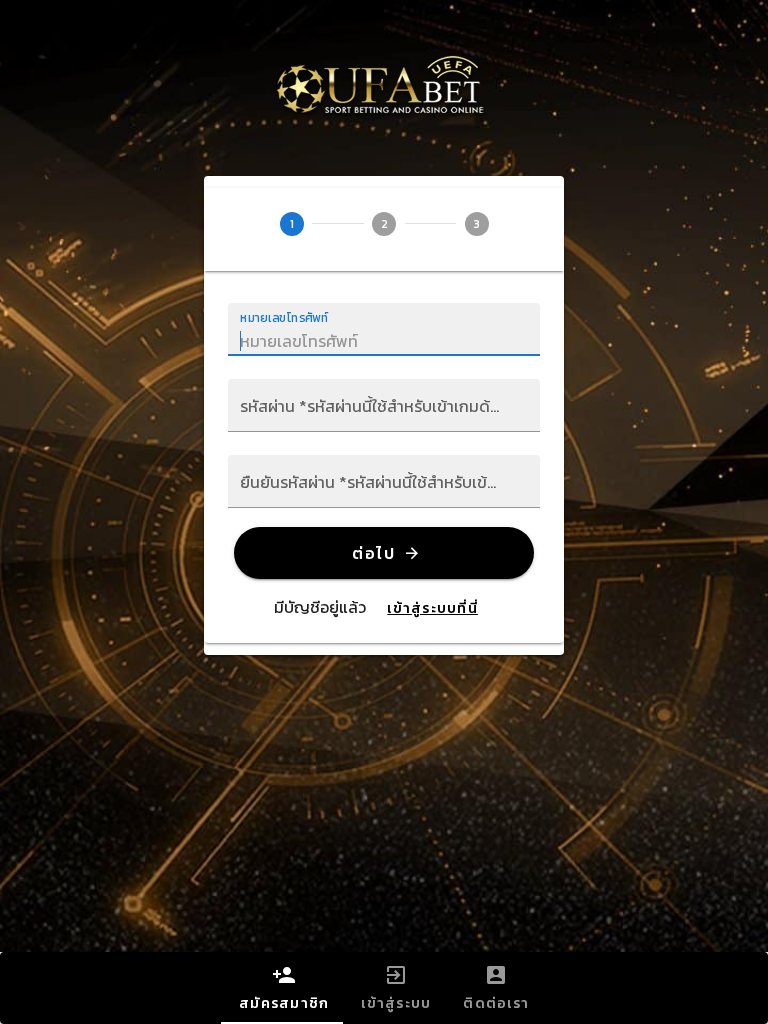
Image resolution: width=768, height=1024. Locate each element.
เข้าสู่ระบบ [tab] (396, 1003)
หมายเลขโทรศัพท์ (284, 317)
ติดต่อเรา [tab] (496, 1003)
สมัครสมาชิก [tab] (284, 1003)
